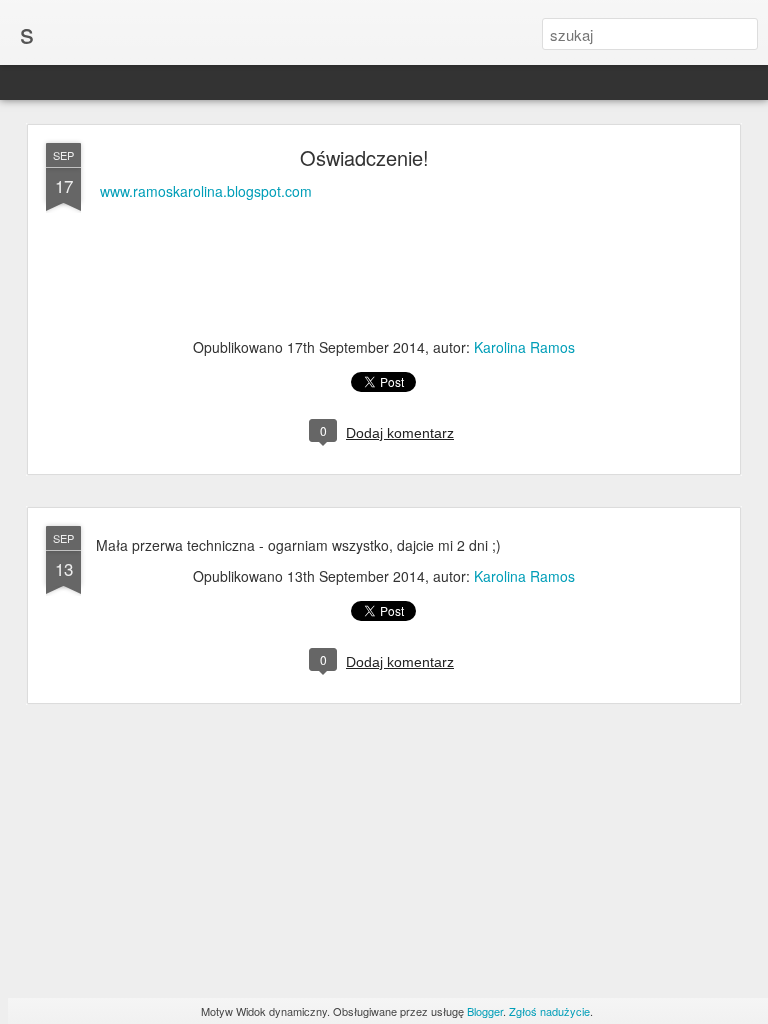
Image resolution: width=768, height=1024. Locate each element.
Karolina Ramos (524, 347)
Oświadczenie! (364, 157)
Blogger (485, 1011)
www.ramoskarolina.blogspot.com (206, 191)
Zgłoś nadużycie (549, 1011)
